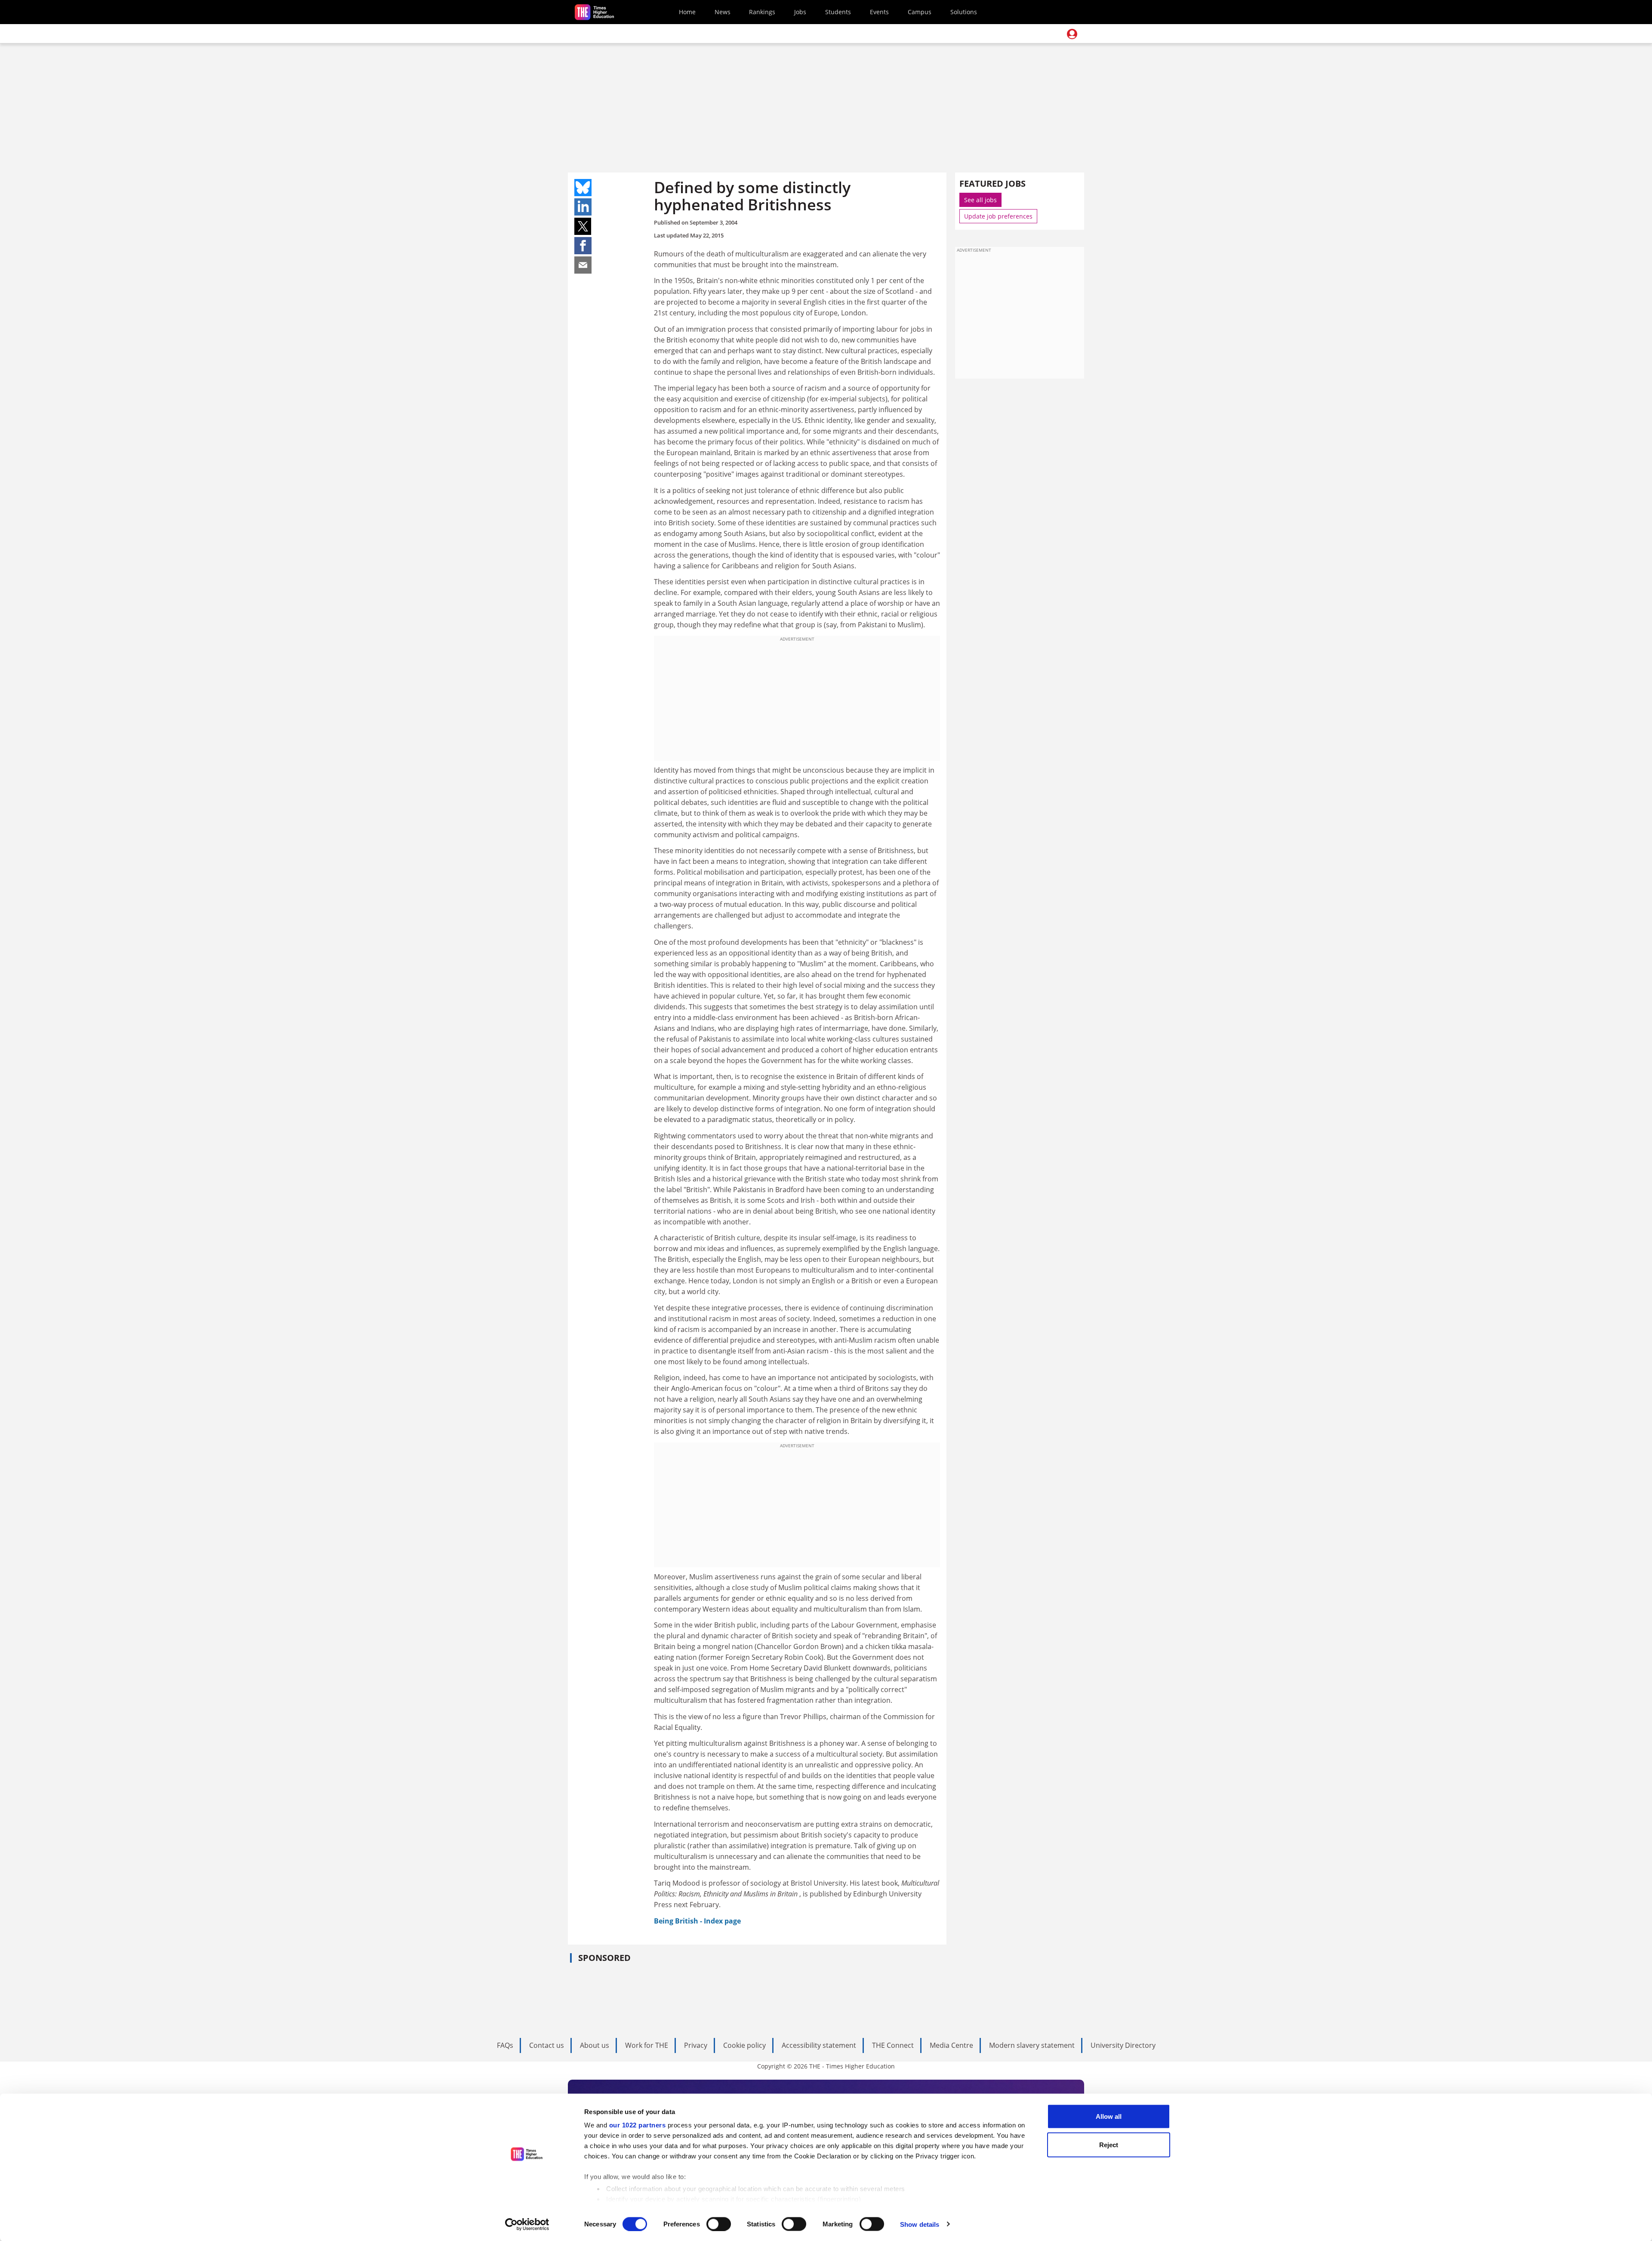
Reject (1109, 2144)
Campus (920, 12)
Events (879, 12)
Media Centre (951, 2045)
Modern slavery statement (1032, 2045)
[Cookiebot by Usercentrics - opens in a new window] (527, 2224)
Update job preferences (998, 216)
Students (838, 12)
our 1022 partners (638, 2125)
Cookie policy (744, 2045)
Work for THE (647, 2045)
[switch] (719, 2224)
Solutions (964, 12)
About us (595, 2045)
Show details (920, 2224)
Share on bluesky (583, 188)
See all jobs (980, 200)
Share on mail (583, 265)
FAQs (505, 2045)
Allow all (1109, 2116)
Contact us (547, 2045)
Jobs (800, 12)
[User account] (1072, 34)
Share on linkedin (583, 207)
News (723, 12)
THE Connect (893, 2045)
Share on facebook (583, 246)
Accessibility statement (819, 2045)
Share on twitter (583, 226)
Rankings (762, 12)
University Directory (1123, 2045)
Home (687, 12)
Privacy (696, 2045)
